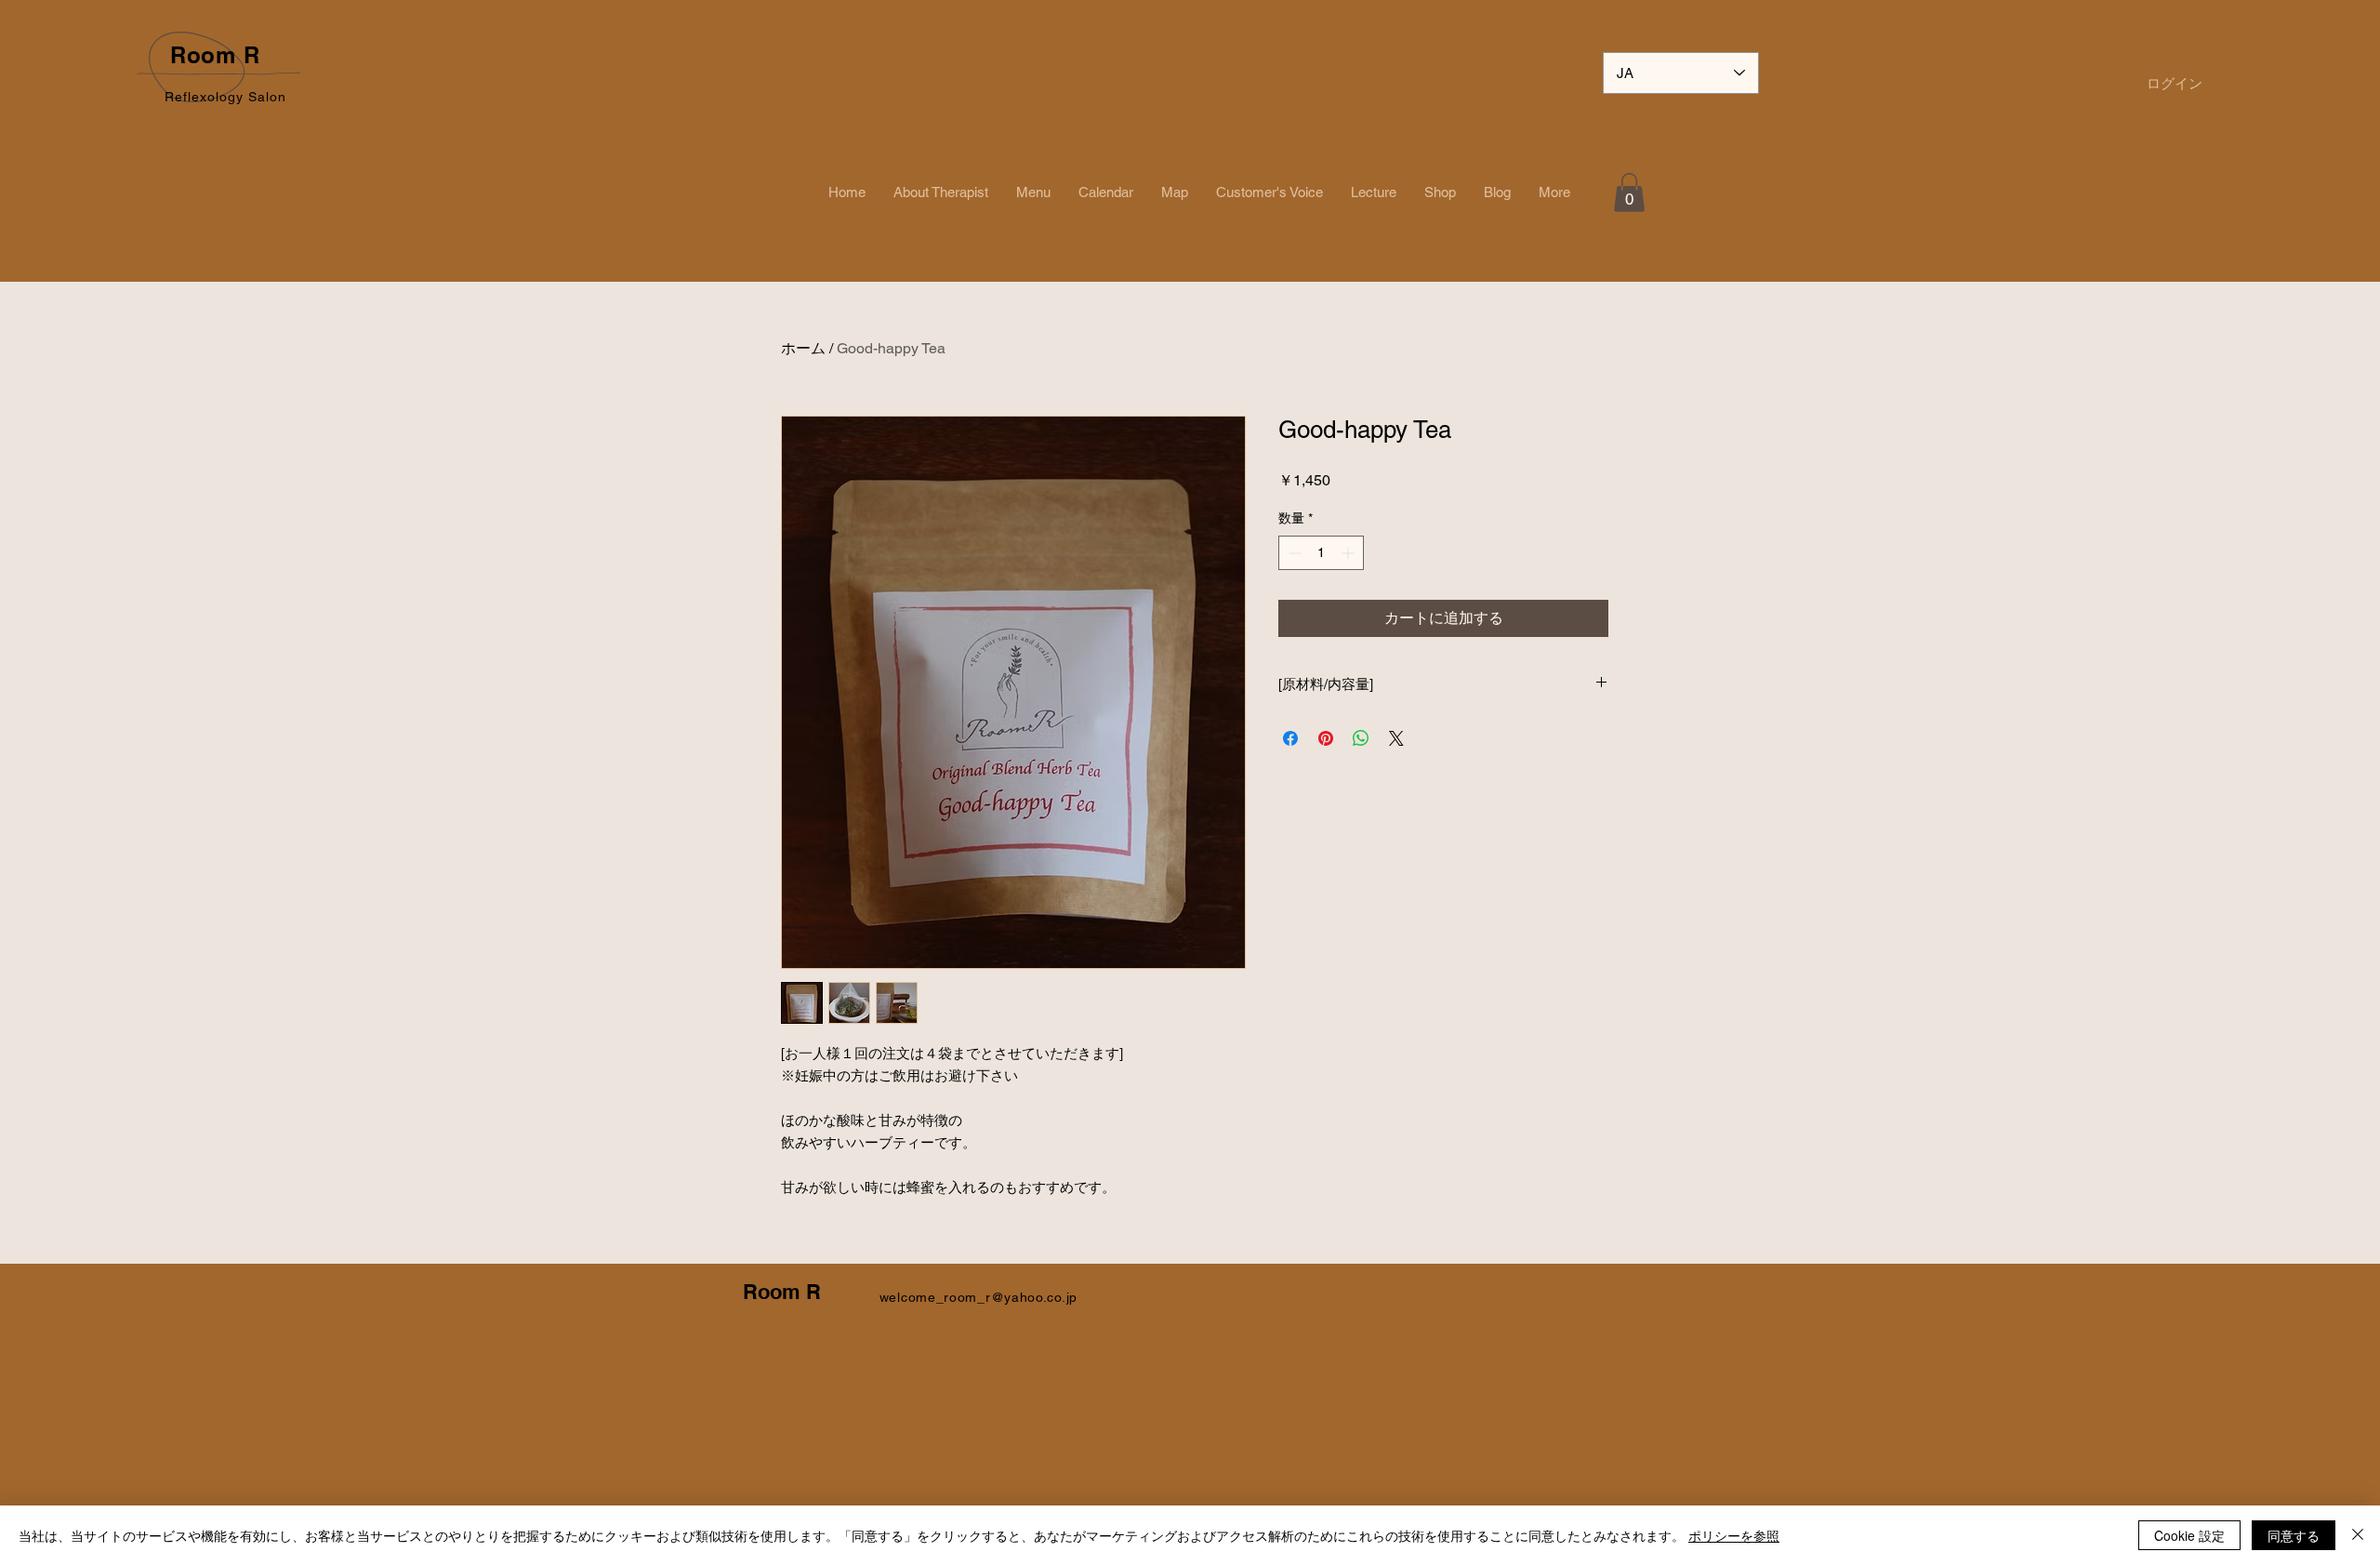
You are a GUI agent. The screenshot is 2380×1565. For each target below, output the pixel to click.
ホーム (803, 348)
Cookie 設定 (2189, 1535)
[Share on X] (1396, 738)
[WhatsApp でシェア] (1361, 738)
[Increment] (1349, 553)
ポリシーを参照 (1734, 1535)
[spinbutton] (1321, 553)
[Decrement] (1293, 553)
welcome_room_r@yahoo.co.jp (978, 1297)
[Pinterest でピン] (1326, 738)
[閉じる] (2358, 1535)
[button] (1629, 192)
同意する (2294, 1535)
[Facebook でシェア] (1290, 738)
